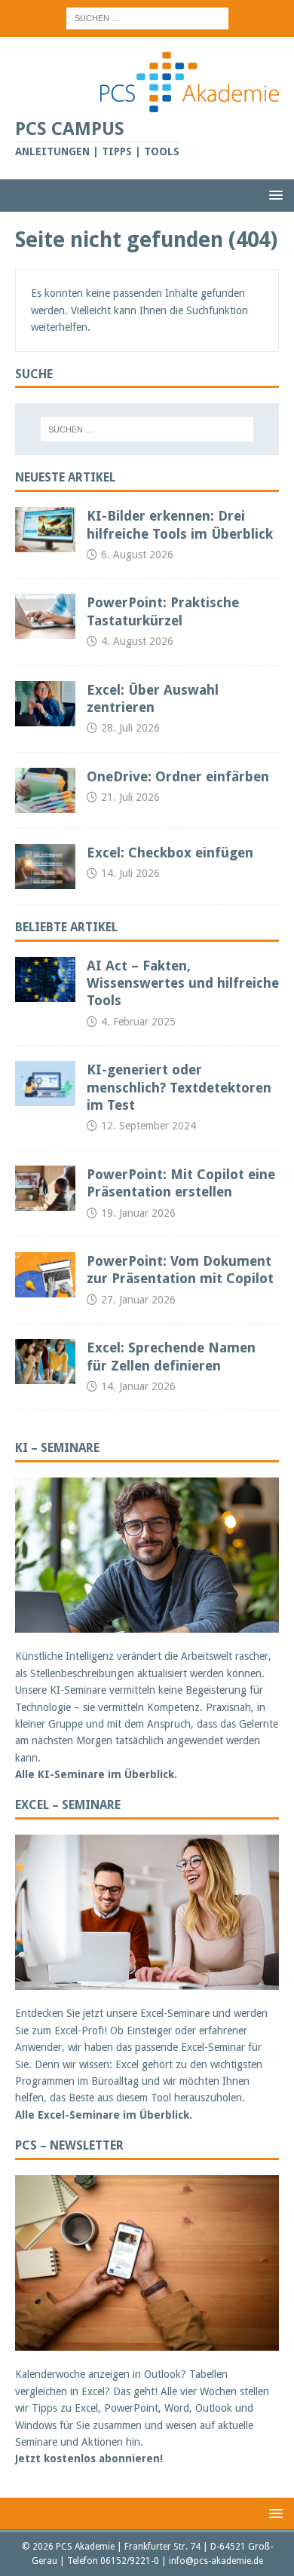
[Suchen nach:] (147, 17)
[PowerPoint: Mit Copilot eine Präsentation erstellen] (45, 1188)
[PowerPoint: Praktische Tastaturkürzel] (45, 616)
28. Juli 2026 (130, 728)
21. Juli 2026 (130, 797)
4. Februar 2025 (138, 1022)
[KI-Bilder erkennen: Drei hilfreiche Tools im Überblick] (45, 530)
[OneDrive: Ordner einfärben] (45, 790)
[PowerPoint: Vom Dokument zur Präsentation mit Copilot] (45, 1275)
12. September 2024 (149, 1126)
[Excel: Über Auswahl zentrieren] (45, 704)
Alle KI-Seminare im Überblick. (96, 1774)
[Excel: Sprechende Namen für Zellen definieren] (45, 1361)
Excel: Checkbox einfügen (170, 853)
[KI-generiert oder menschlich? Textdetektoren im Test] (45, 1083)
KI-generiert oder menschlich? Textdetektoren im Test (179, 1087)
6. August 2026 (137, 555)
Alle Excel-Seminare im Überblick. (104, 2115)
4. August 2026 (137, 641)
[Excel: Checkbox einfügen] (45, 866)
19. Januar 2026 (138, 1213)
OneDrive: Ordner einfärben (178, 776)
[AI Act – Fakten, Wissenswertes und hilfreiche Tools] (45, 979)
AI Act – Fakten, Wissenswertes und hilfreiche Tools (183, 983)
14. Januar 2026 (138, 1386)
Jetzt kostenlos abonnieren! (89, 2458)
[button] (273, 195)
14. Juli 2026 (130, 873)
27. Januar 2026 (138, 1300)
